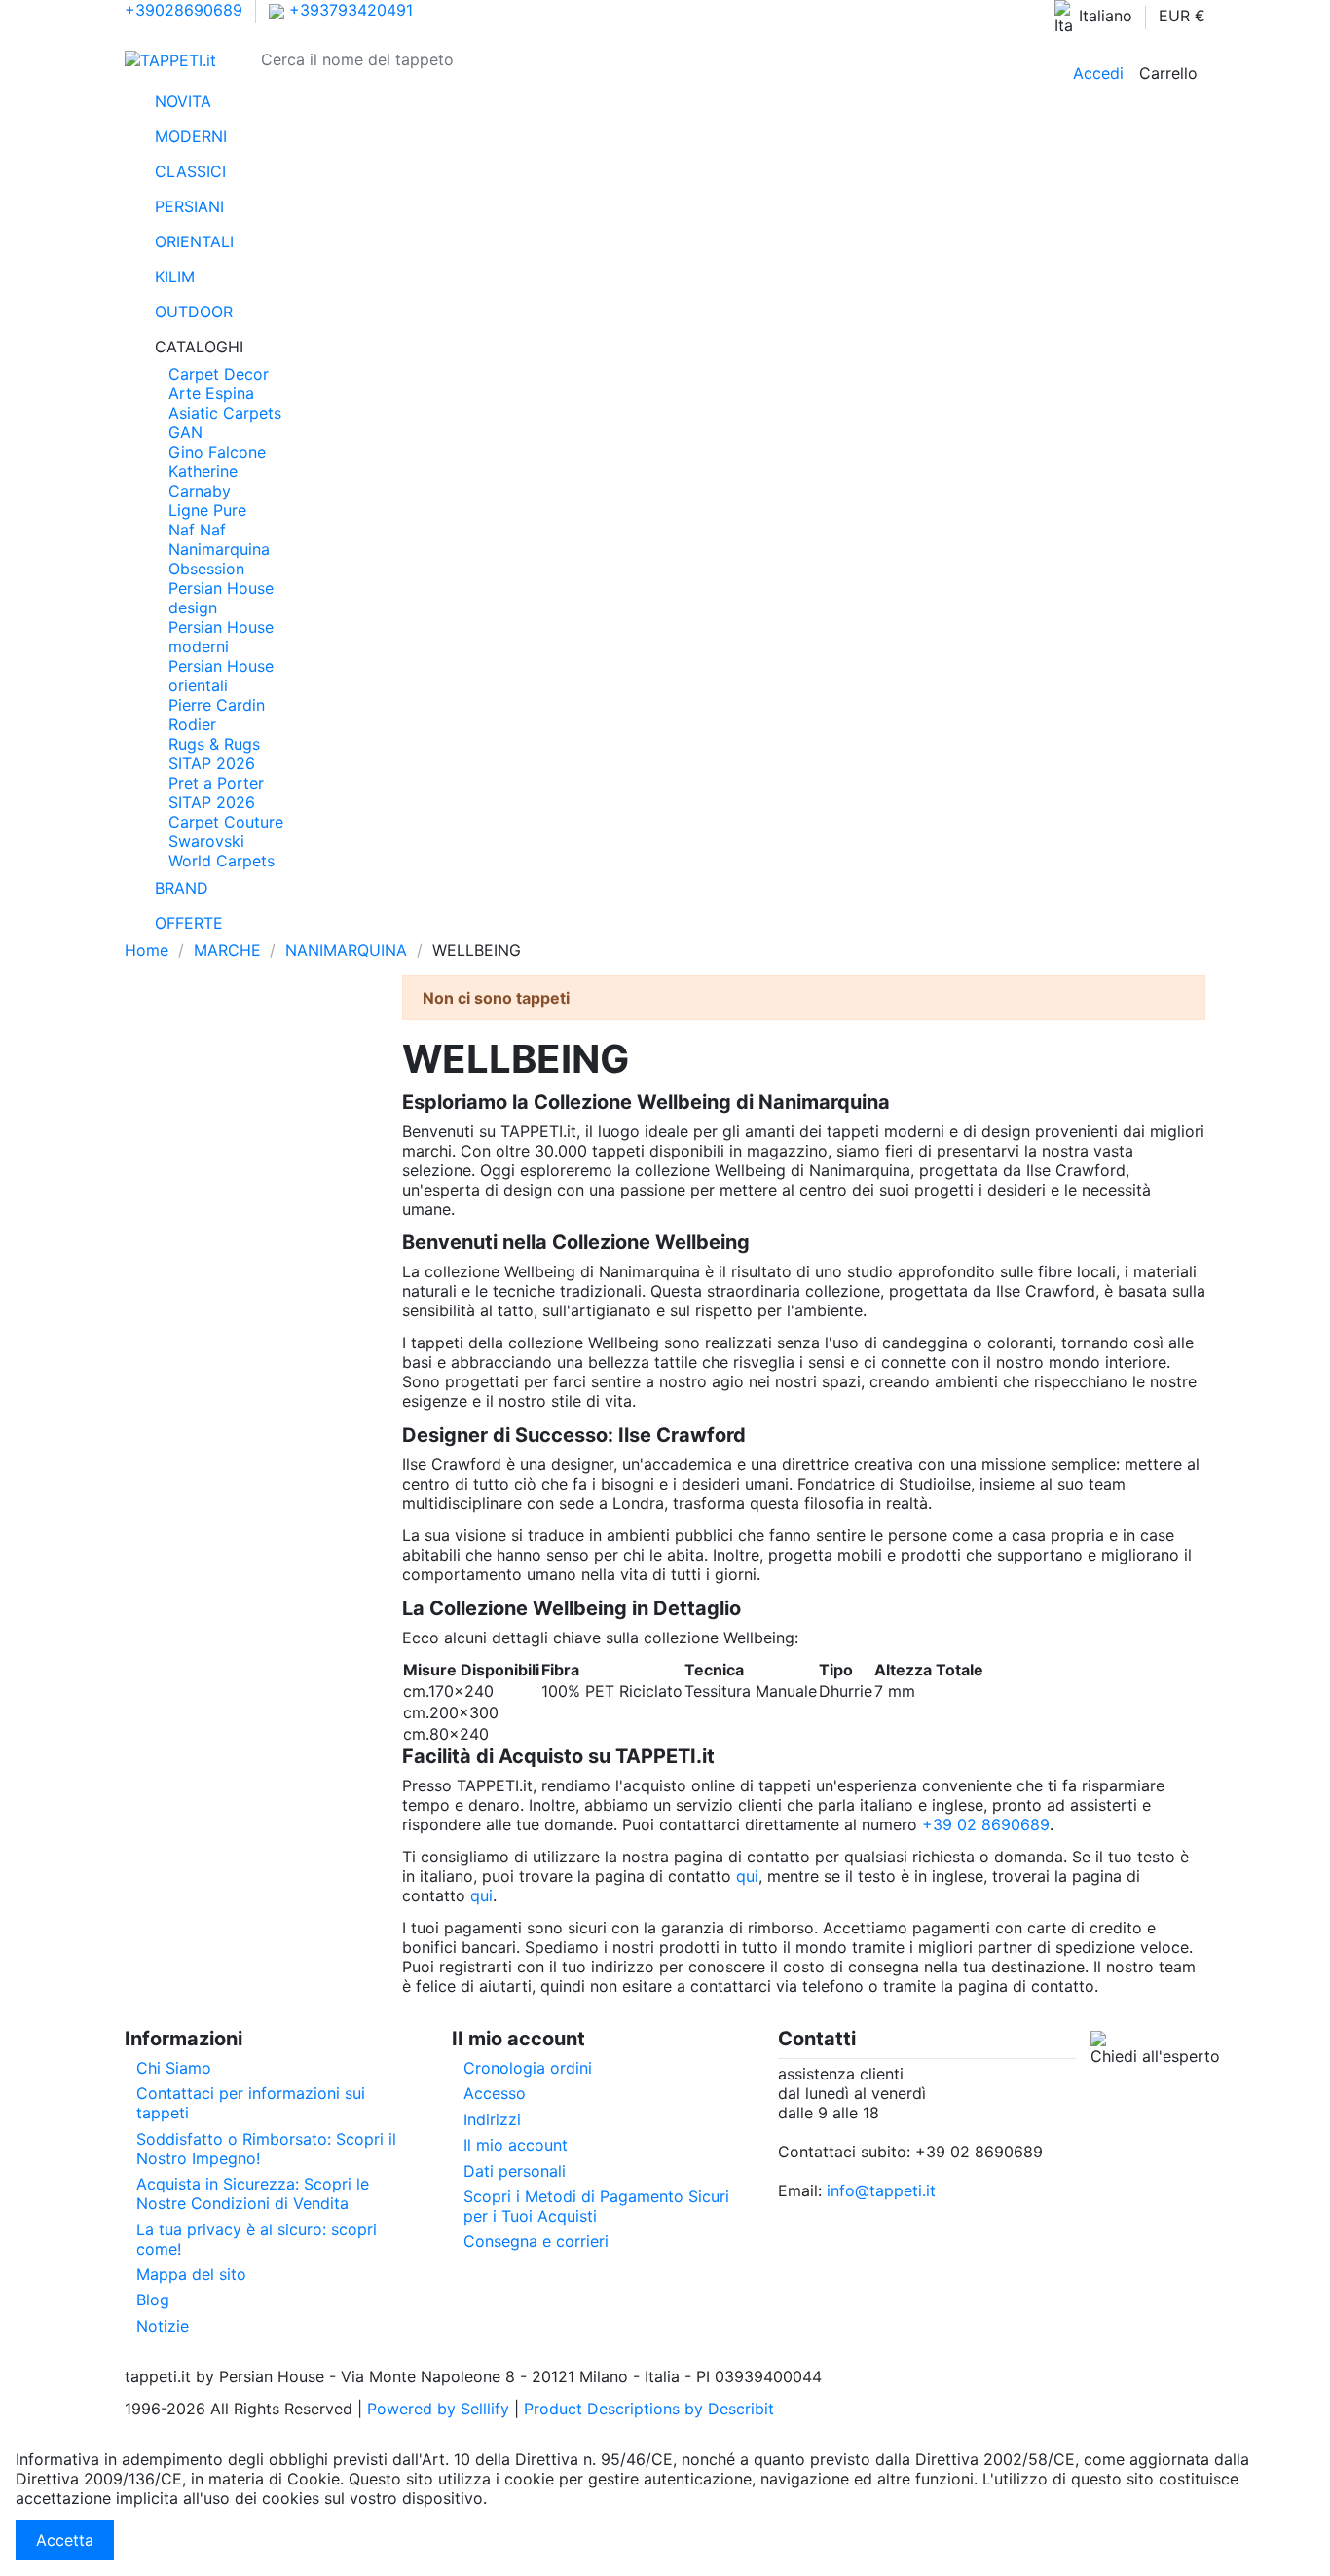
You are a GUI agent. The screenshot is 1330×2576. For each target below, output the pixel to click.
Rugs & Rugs (214, 744)
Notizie (163, 2326)
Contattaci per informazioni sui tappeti (251, 2103)
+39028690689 (184, 10)
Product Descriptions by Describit (649, 2409)
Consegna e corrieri (536, 2241)
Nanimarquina (219, 549)
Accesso (495, 2093)
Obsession (206, 569)
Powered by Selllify (438, 2409)
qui (747, 1876)
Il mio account (516, 2145)
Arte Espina (211, 393)
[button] (665, 347)
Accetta (65, 2540)
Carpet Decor (219, 374)
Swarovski (206, 841)
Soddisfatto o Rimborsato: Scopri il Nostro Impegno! (266, 2149)
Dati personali (515, 2171)
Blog (153, 2300)
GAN (185, 432)
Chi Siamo (174, 2068)
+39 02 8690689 (986, 1824)
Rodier (192, 724)
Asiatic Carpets (225, 413)
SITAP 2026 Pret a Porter (216, 773)
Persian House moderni (221, 637)
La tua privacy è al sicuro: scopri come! (257, 2239)
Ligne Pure (207, 510)
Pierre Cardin (217, 705)
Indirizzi (492, 2119)
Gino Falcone (217, 452)
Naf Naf (197, 530)
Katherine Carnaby (203, 481)
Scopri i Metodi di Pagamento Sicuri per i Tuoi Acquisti (596, 2206)
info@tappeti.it (881, 2190)
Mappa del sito (191, 2274)
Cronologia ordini (528, 2068)
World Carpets (222, 861)
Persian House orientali (221, 676)
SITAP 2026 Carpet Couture (226, 812)
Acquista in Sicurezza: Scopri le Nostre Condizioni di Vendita (253, 2193)
